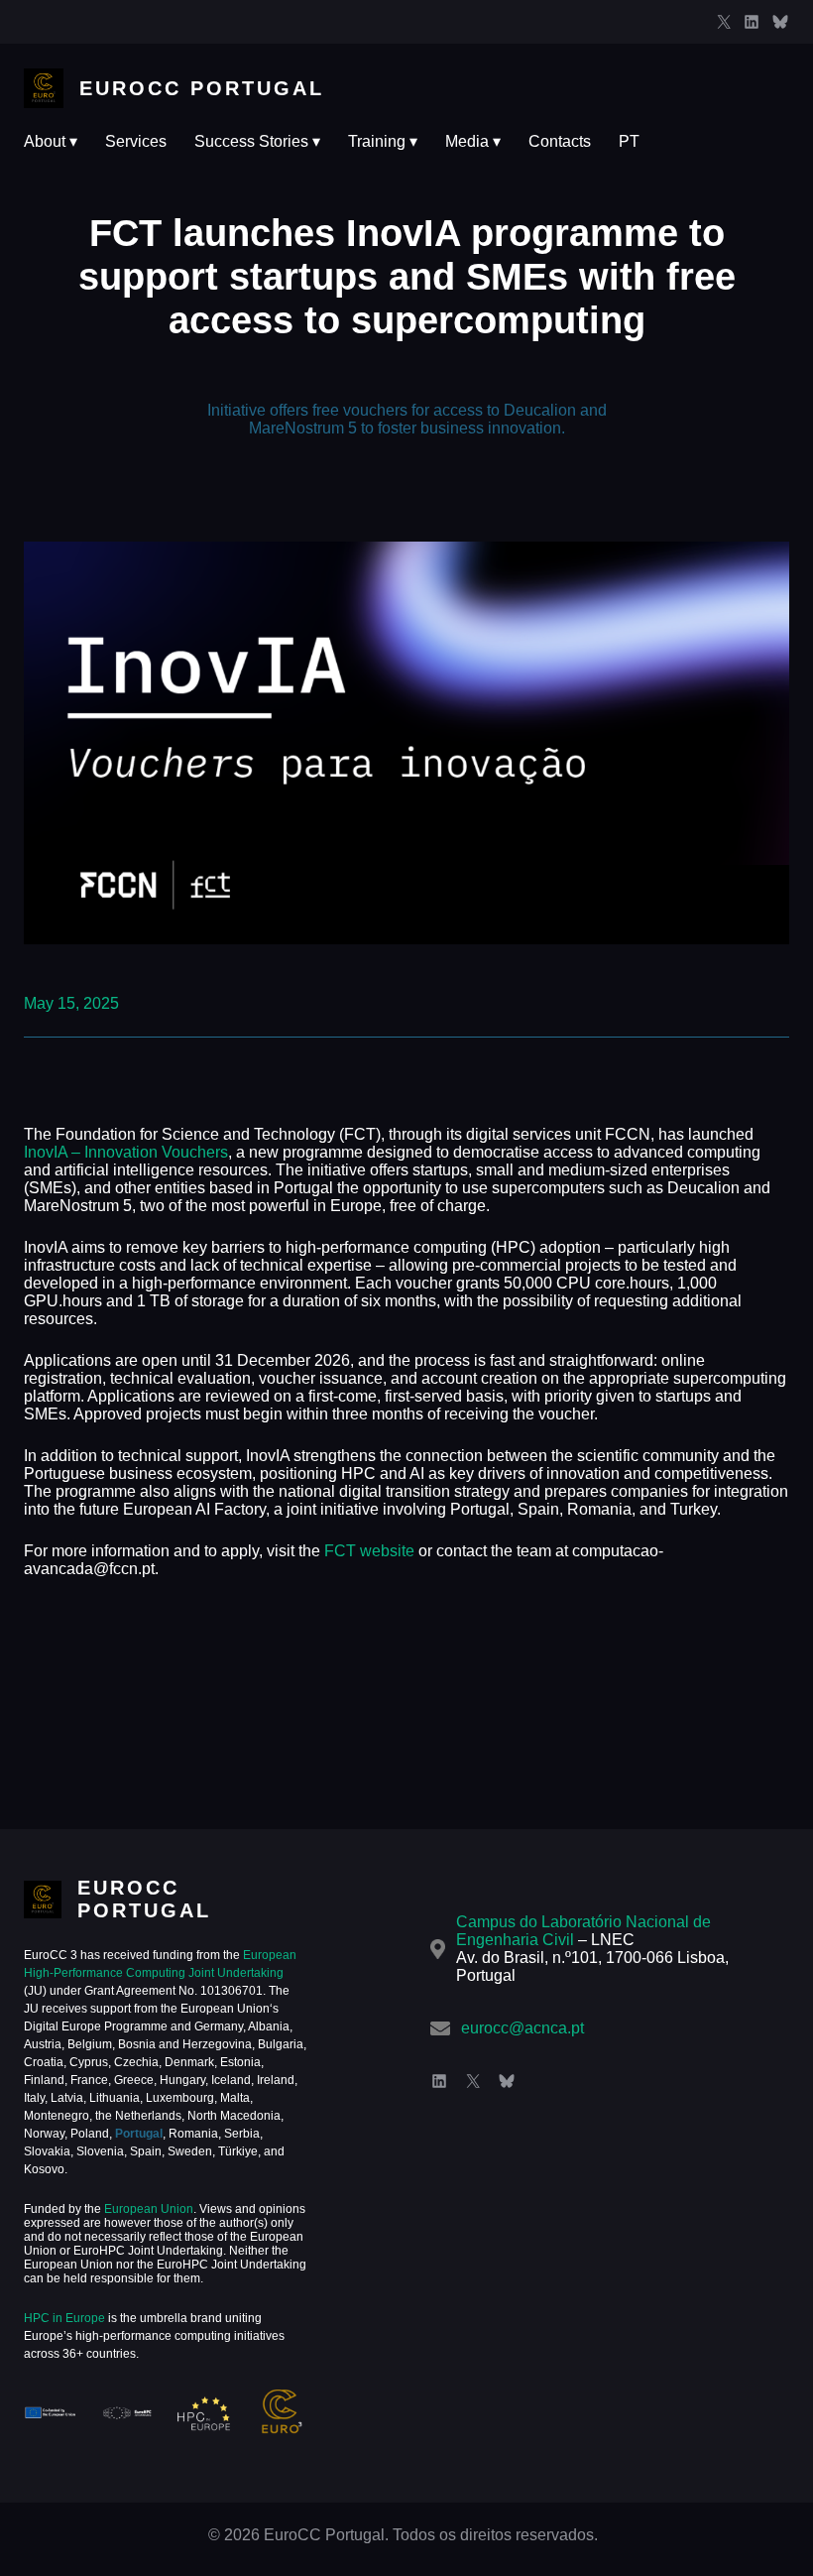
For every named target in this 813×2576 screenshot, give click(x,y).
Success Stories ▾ (257, 141)
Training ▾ (383, 141)
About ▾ (51, 141)
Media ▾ (473, 141)
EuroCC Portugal (202, 88)
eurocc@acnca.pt (523, 2028)
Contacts (560, 141)
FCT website (369, 1551)
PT (629, 141)
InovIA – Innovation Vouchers (126, 1152)
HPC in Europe (64, 2318)
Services (136, 141)
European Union (147, 2209)
